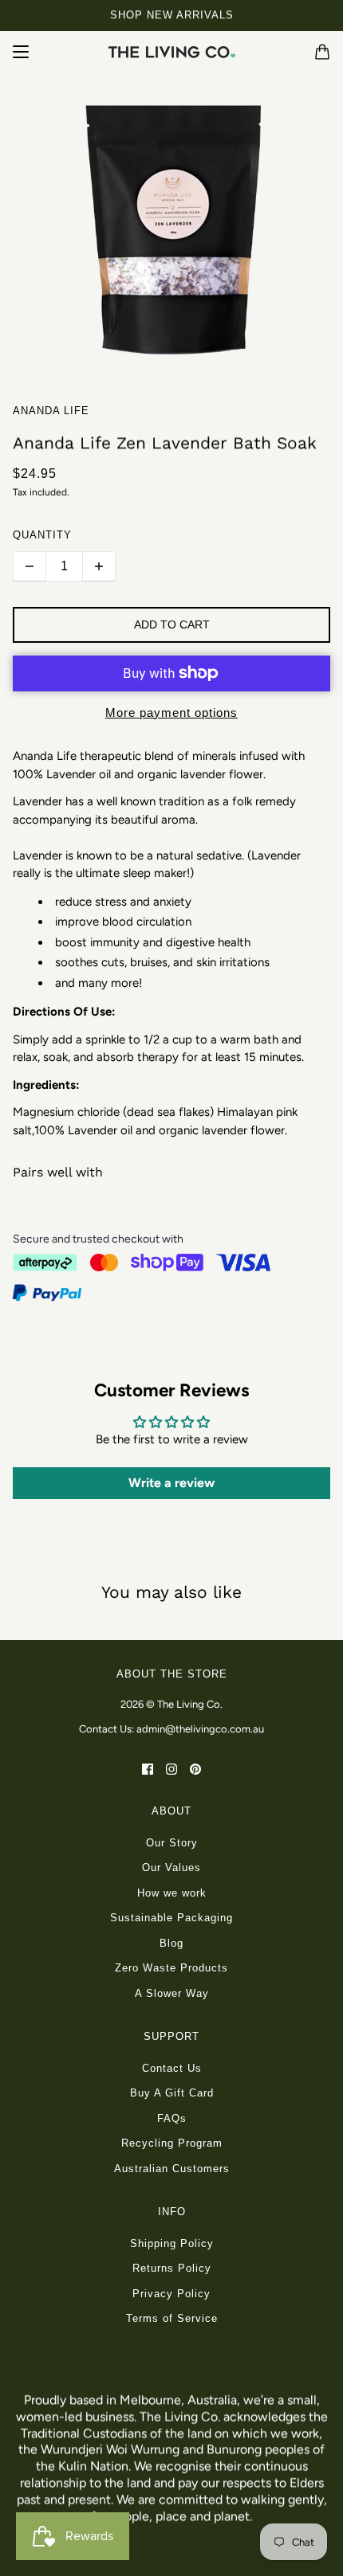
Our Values (171, 1867)
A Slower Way (172, 1993)
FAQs (172, 2118)
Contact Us (172, 2068)
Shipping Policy (172, 2243)
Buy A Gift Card (172, 2093)
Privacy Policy (171, 2294)
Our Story (172, 1843)
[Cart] (322, 52)
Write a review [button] (171, 1483)
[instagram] (171, 1769)
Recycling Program (172, 2143)
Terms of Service (172, 2318)
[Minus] (30, 566)
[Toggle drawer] (21, 52)
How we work (172, 1893)
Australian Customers (172, 2169)
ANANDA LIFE (51, 411)
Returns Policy (172, 2268)
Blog (171, 1943)
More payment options (171, 713)
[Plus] (99, 566)
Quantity (42, 535)
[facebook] (148, 1769)
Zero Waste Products (171, 1968)
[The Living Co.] (171, 52)
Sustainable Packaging (171, 1918)
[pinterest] (195, 1769)
